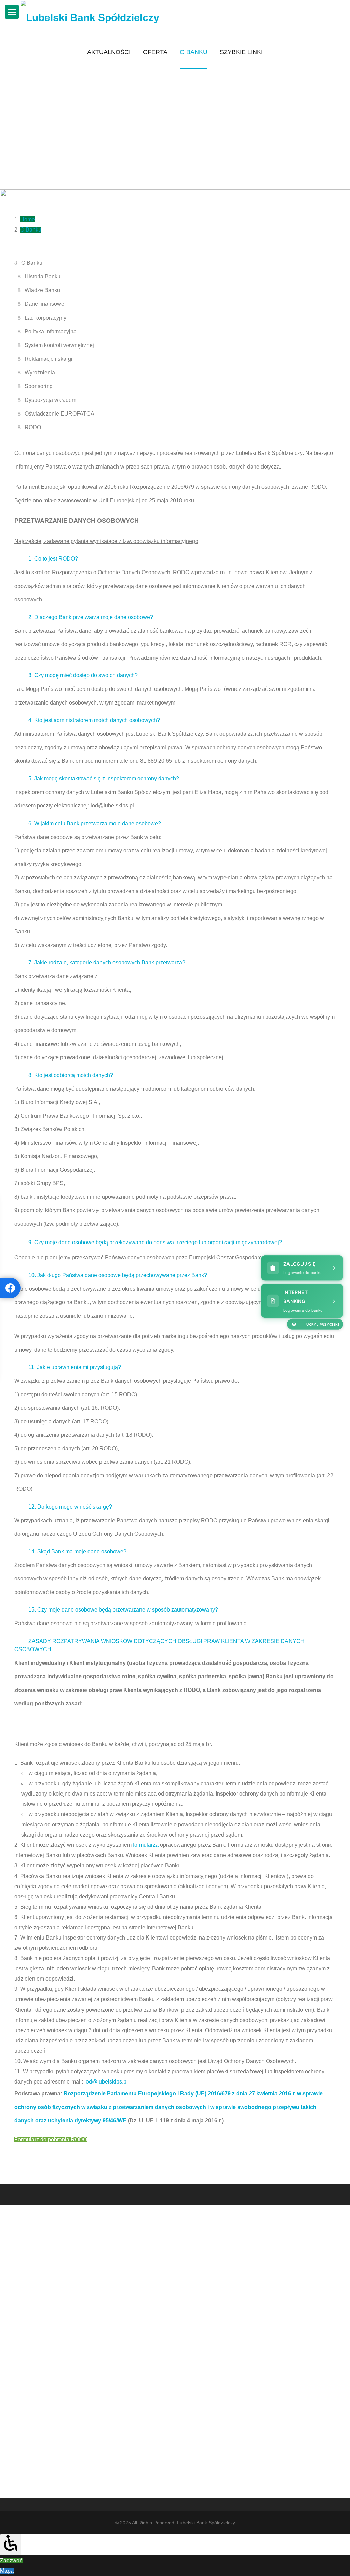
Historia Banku (43, 277)
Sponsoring (39, 386)
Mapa (7, 2571)
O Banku (194, 52)
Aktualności (109, 52)
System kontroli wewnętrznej (59, 345)
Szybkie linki (241, 52)
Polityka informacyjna (51, 332)
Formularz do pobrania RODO (51, 2139)
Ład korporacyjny (45, 318)
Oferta (155, 52)
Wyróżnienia (40, 373)
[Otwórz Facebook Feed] (10, 1288)
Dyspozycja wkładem (50, 400)
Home (28, 219)
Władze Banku (42, 290)
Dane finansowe (44, 304)
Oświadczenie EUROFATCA (59, 414)
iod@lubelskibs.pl (105, 2082)
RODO (33, 427)
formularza (146, 1845)
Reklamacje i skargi (49, 359)
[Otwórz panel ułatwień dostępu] (11, 2545)
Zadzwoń (11, 2560)
